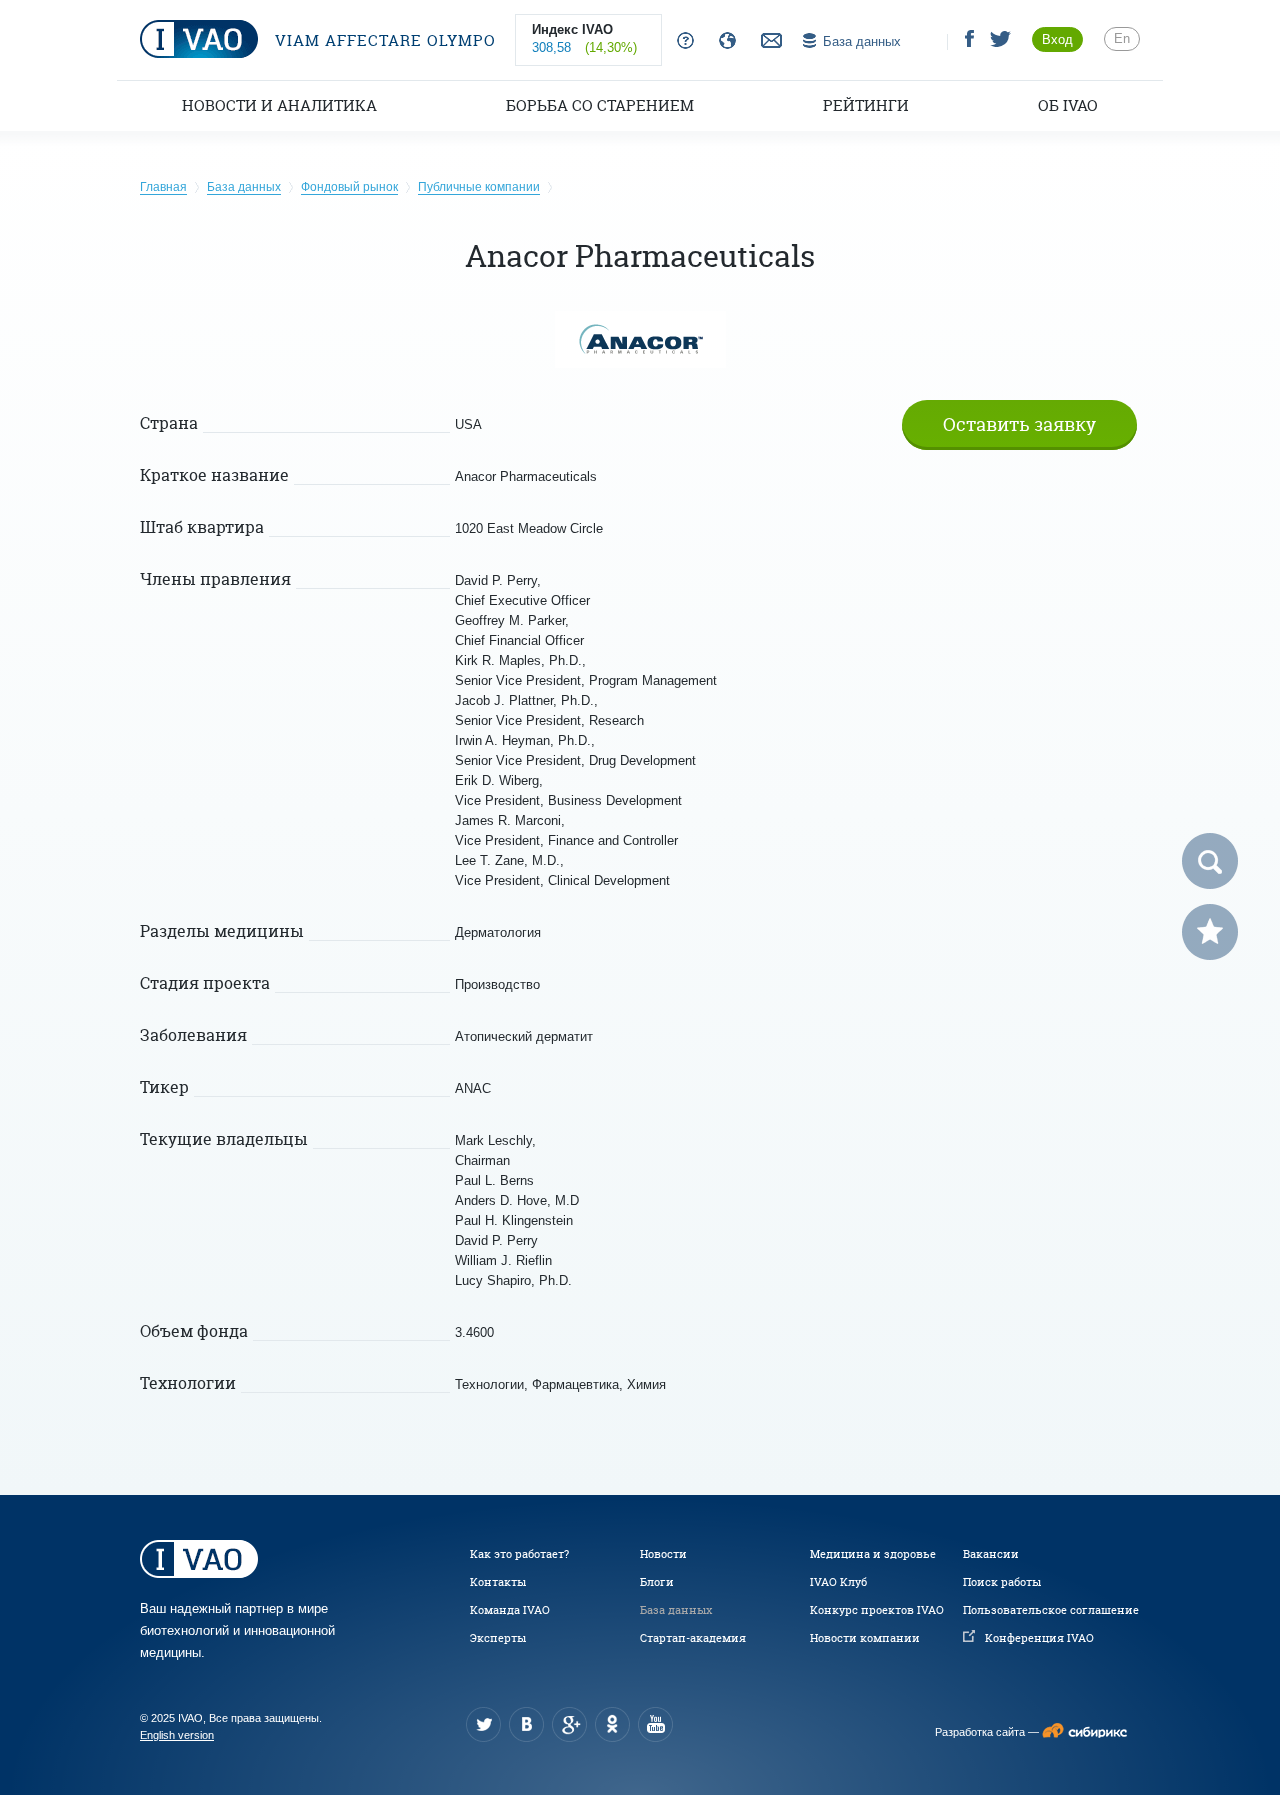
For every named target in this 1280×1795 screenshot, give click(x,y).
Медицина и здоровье (873, 1554)
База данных (676, 1610)
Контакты (498, 1582)
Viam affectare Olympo (383, 40)
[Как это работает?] (681, 41)
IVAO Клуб (838, 1582)
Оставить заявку (1019, 424)
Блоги (657, 1582)
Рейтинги (866, 105)
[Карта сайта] (723, 41)
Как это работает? (519, 1554)
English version (177, 1735)
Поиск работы (1002, 1582)
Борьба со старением (600, 105)
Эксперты (498, 1638)
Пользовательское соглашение (1051, 1610)
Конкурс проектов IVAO (877, 1610)
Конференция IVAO (1039, 1638)
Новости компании (865, 1638)
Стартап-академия (693, 1638)
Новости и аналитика (279, 105)
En (1122, 38)
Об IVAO (1068, 105)
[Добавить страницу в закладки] (1210, 932)
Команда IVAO (510, 1610)
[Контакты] (769, 41)
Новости (663, 1554)
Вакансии (991, 1554)
